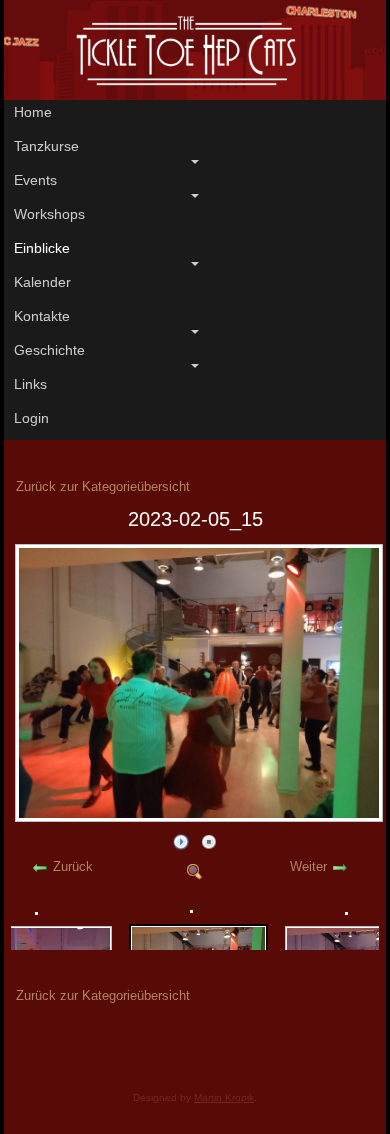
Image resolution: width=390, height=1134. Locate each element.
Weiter (308, 866)
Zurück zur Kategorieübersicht (103, 486)
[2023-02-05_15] (199, 816)
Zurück (73, 866)
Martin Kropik (224, 1097)
